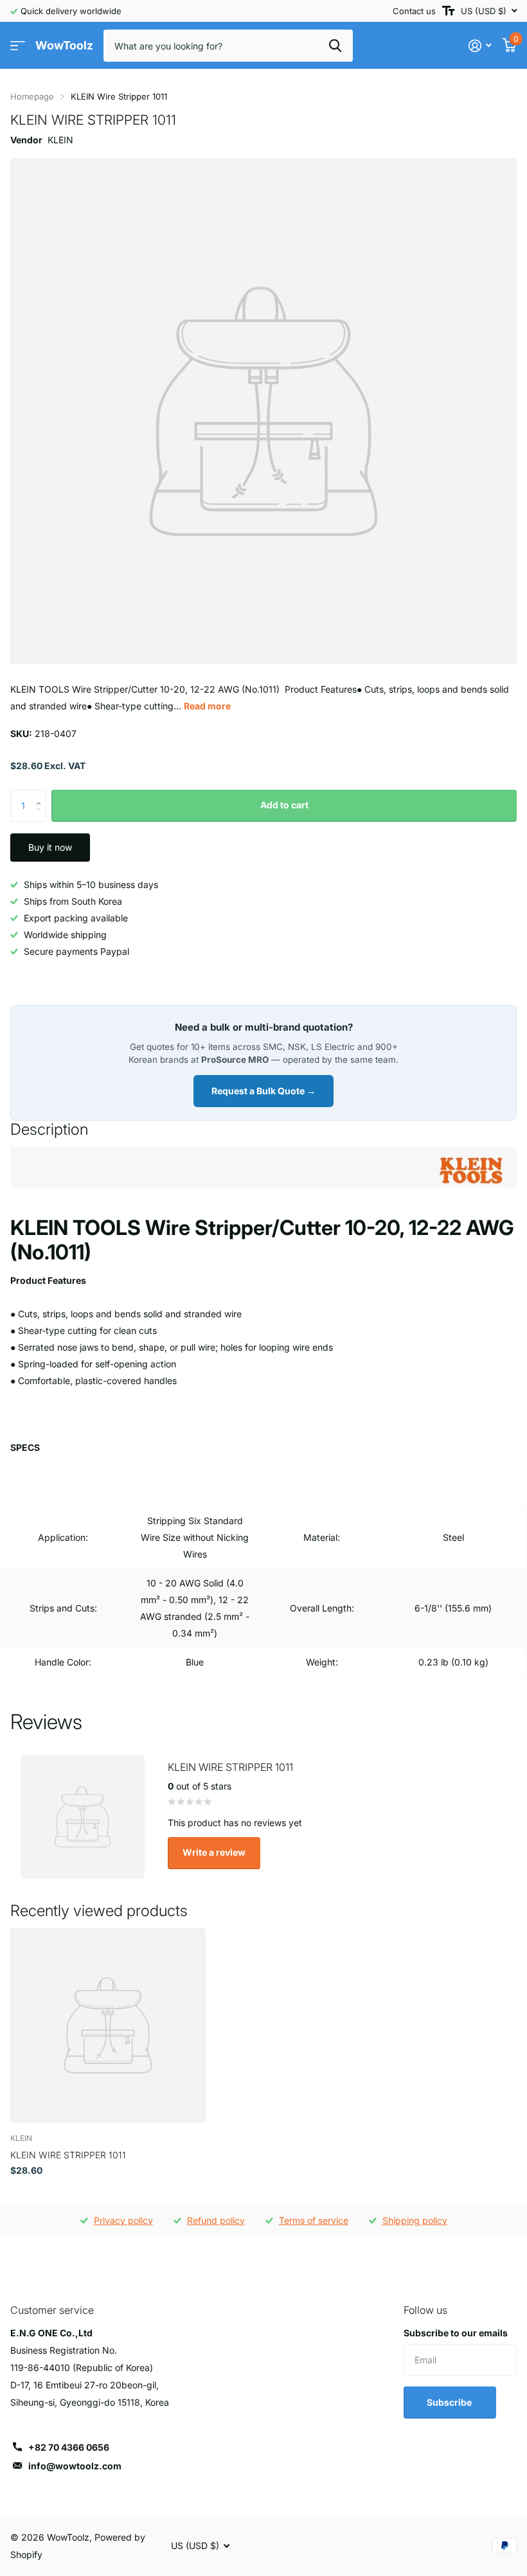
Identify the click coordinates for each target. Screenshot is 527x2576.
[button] (41, 795)
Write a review (214, 1852)
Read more (207, 706)
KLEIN (60, 140)
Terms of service (314, 2220)
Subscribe (450, 2402)
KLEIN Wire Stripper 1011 (68, 2155)
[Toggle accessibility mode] (448, 11)
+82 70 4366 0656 (69, 2447)
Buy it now (50, 847)
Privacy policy (123, 2220)
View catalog (18, 46)
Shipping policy (415, 2220)
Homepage (32, 96)
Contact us (414, 11)
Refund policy (216, 2220)
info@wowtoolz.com (75, 2466)
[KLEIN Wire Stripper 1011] (108, 2025)
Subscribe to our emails (456, 2333)
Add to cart (284, 805)
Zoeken (335, 46)
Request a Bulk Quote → (263, 1091)
